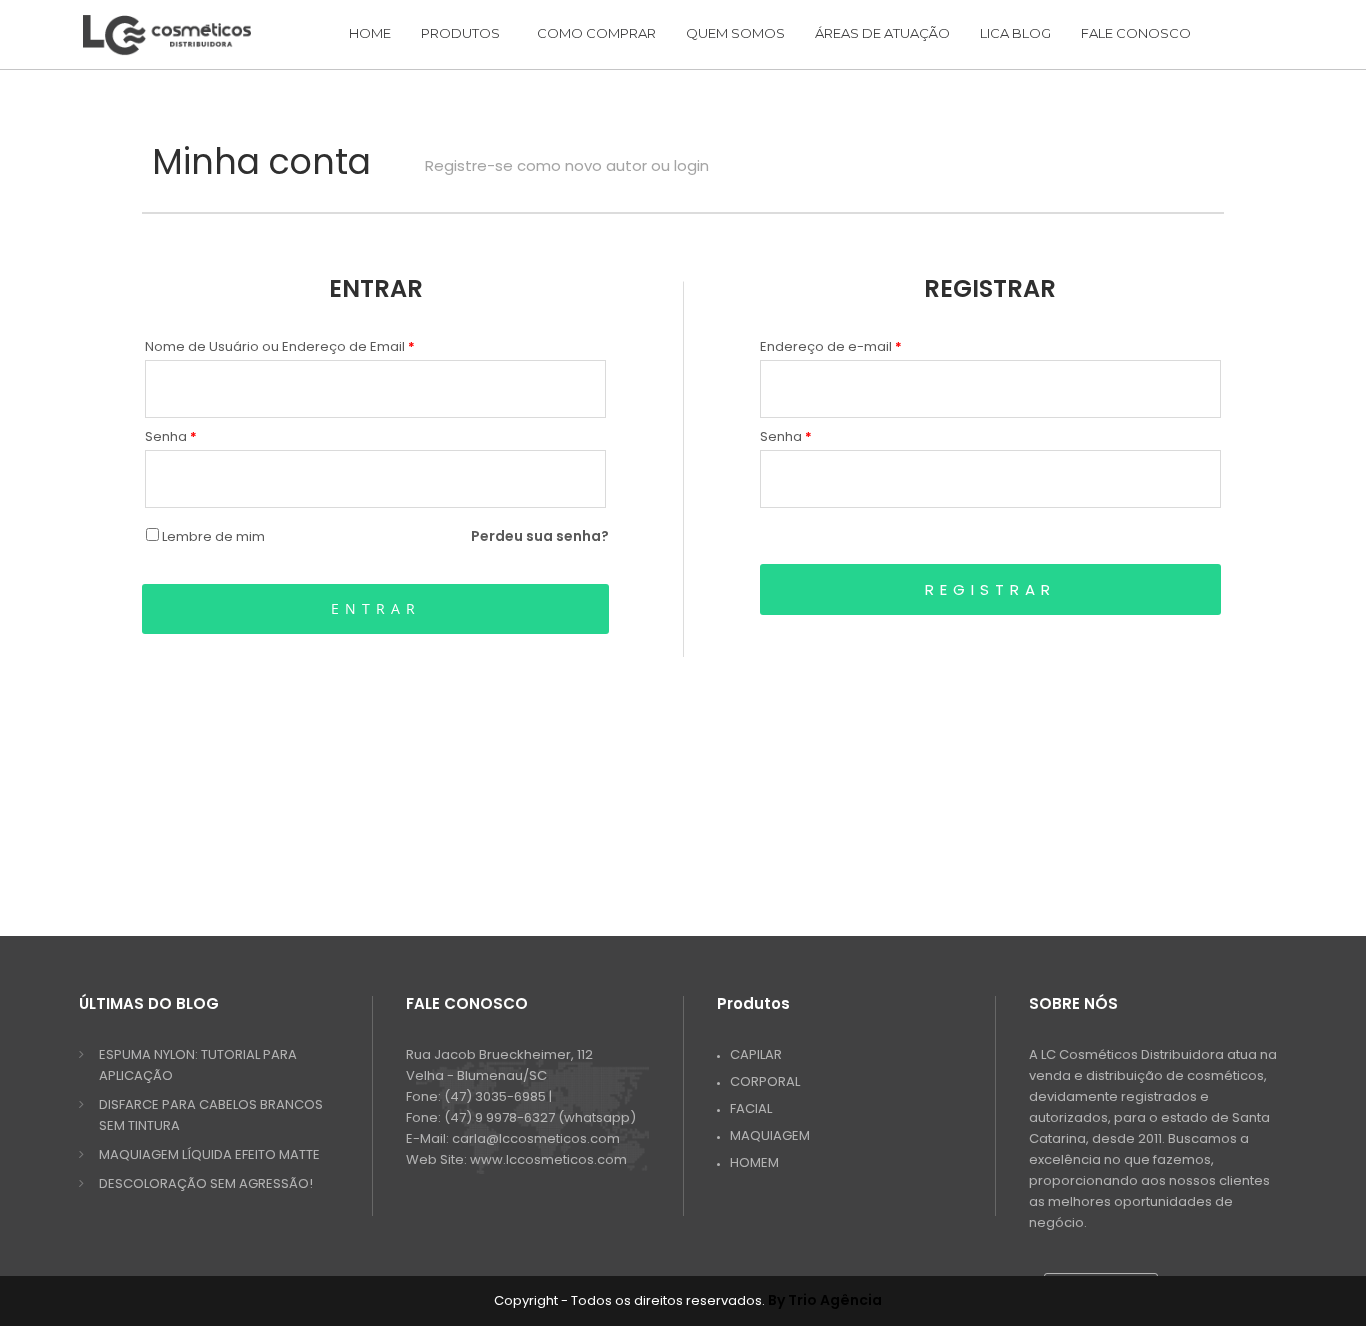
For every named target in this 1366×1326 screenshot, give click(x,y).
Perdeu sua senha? (540, 536)
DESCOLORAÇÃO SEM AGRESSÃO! (206, 1183)
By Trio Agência (825, 1300)
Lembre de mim (212, 536)
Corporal (765, 1081)
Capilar (756, 1054)
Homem (754, 1162)
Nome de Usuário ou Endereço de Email (280, 346)
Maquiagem (770, 1135)
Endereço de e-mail (831, 346)
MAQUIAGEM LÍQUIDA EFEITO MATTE (209, 1154)
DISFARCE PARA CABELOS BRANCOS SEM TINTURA (211, 1115)
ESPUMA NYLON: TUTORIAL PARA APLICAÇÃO (198, 1065)
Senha (171, 436)
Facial (751, 1108)
